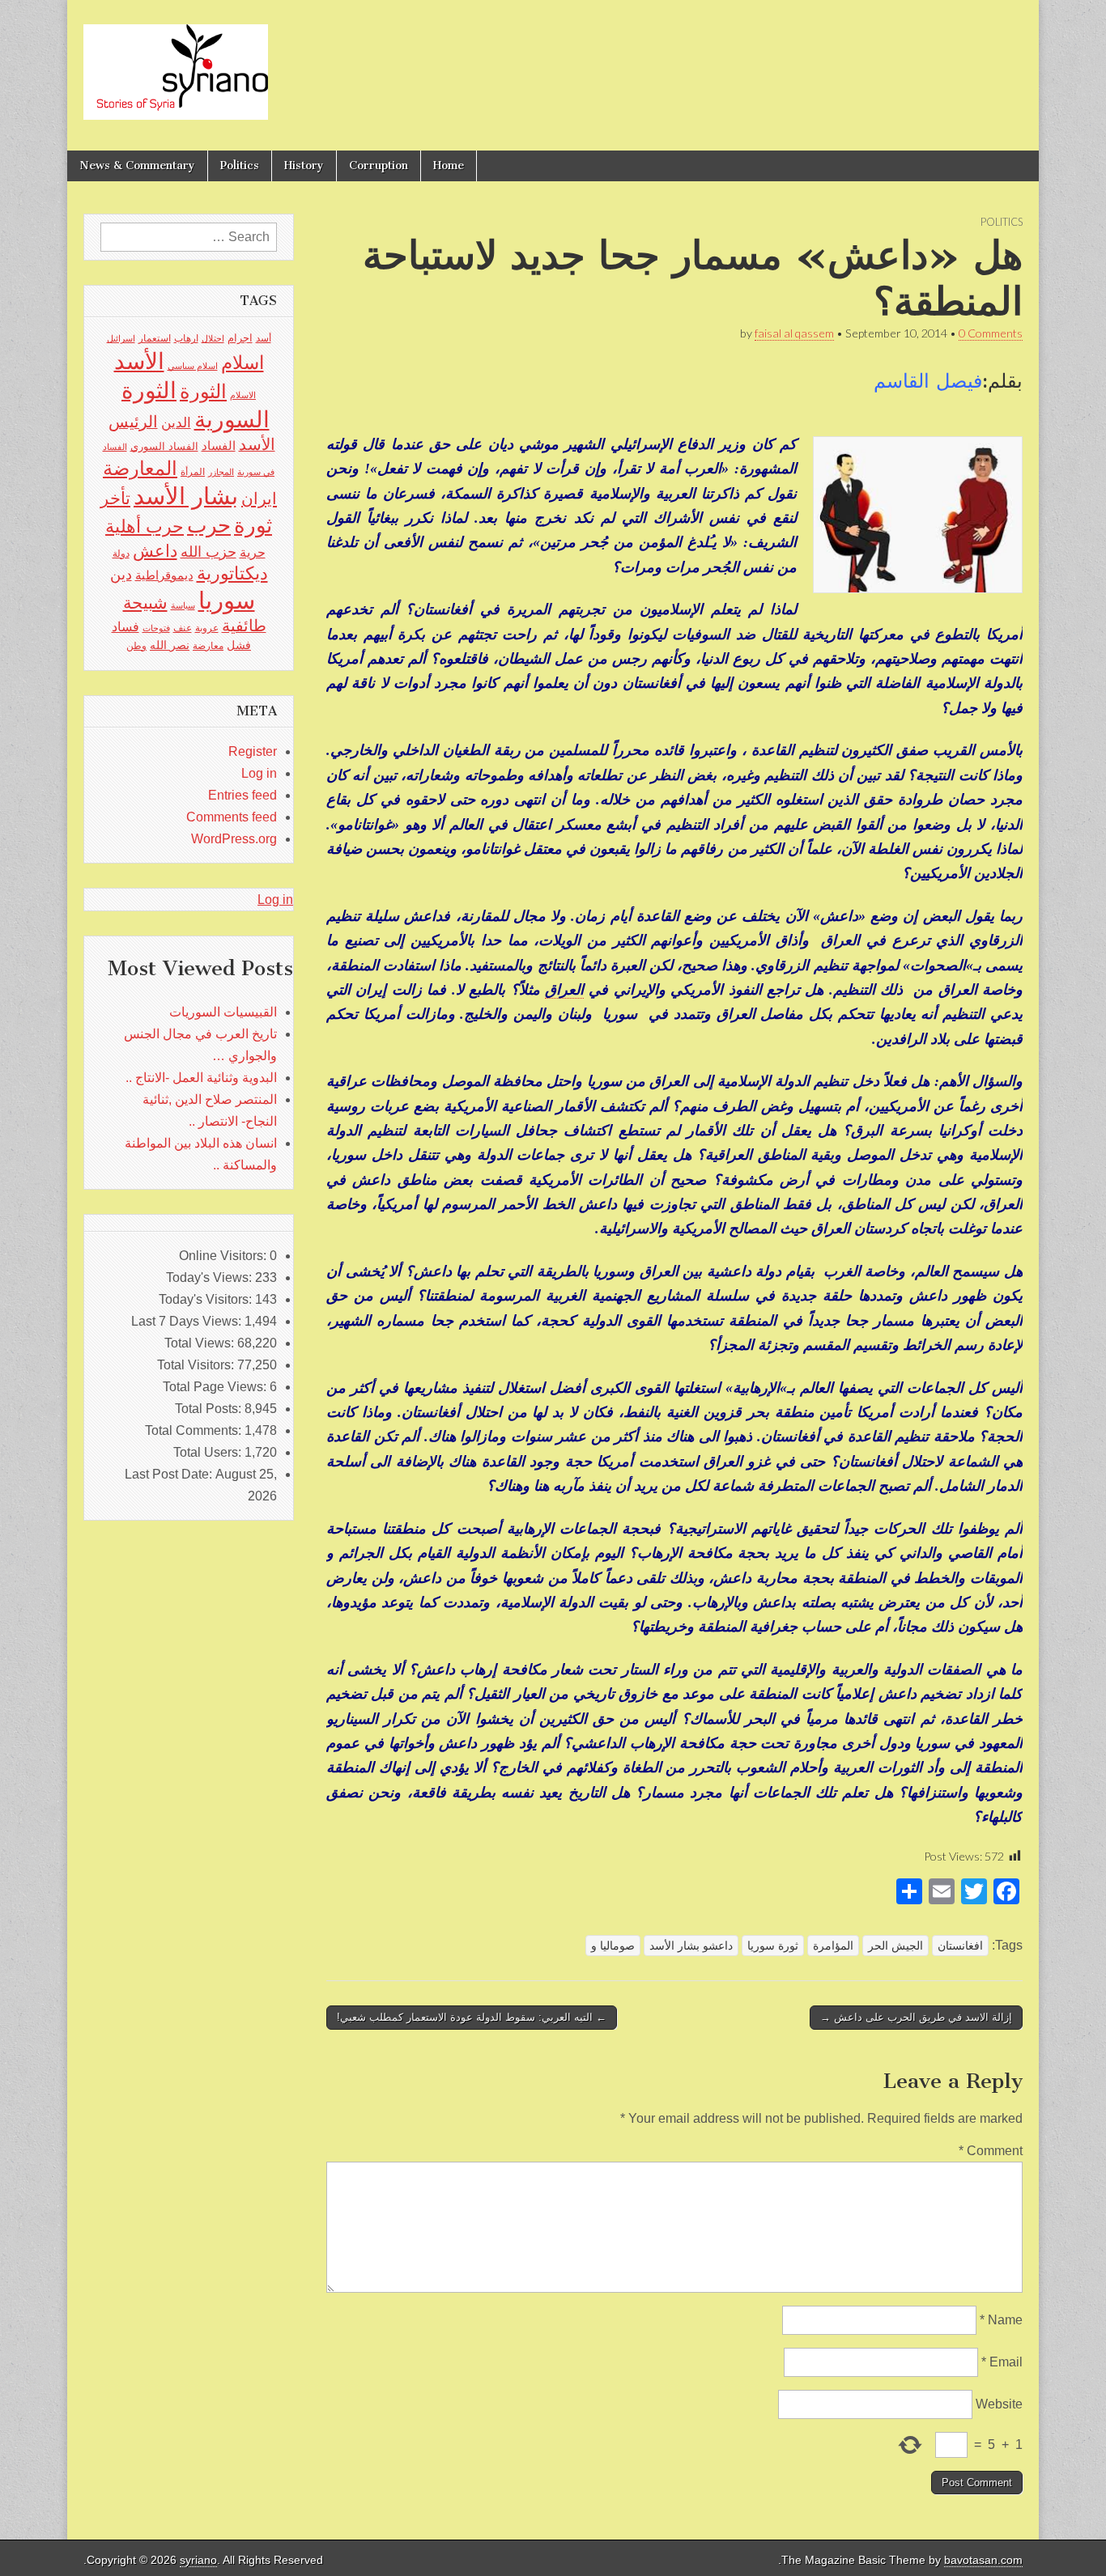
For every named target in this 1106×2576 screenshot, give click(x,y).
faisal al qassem (794, 333)
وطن (136, 646)
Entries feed (242, 795)
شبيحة (145, 603)
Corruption (379, 166)
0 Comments (991, 333)
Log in (259, 773)
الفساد (219, 446)
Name (1001, 2320)
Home (449, 166)
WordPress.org (234, 839)
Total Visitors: (197, 1365)
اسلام (242, 363)
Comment (991, 2151)
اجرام (240, 338)
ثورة (253, 525)
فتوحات (156, 628)
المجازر (221, 472)
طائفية (244, 626)
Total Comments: (195, 1430)
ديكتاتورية (232, 573)
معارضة (208, 646)
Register (253, 751)
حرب (209, 525)
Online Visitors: (224, 1256)
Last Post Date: (170, 1474)
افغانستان (960, 1946)
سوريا (227, 600)
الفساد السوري (164, 446)
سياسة (183, 605)
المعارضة (140, 468)
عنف (183, 628)
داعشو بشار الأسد (691, 1946)
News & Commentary (137, 166)
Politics (240, 166)
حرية (253, 552)
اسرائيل (121, 338)
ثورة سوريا (773, 1946)
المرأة (193, 472)
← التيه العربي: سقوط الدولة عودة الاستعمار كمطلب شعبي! (472, 2017)
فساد (125, 626)
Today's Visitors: (207, 1299)
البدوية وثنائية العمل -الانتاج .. (201, 1078)
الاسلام (243, 395)
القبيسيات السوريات (223, 1012)
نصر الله (170, 645)
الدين (176, 423)
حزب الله (208, 552)
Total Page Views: (216, 1387)
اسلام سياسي (193, 366)
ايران (259, 499)
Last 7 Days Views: (188, 1321)
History (304, 166)
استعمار (155, 338)
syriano (198, 2560)
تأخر (115, 498)
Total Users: (209, 1452)
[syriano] (176, 63)
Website (999, 2404)
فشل (239, 645)
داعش (155, 551)
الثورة (203, 391)
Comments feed (232, 817)
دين (121, 574)
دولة (121, 554)
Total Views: (201, 1343)
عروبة (207, 628)
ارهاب (186, 338)
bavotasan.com (983, 2560)
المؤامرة (833, 1946)
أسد (264, 338)
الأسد (139, 361)
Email (1002, 2362)
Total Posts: (210, 1409)
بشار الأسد (186, 496)
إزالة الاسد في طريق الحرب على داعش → (916, 2017)
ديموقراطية (164, 575)
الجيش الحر (895, 1946)
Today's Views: (211, 1277)
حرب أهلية (145, 526)
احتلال (213, 338)
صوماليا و (613, 1946)
